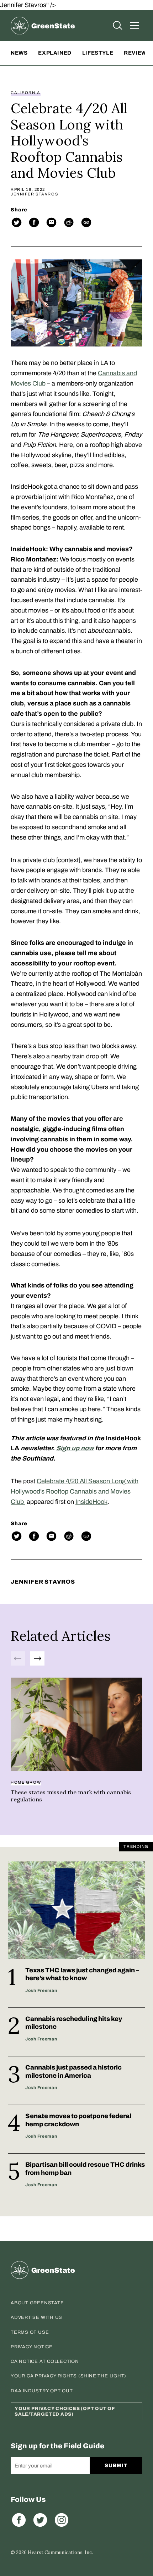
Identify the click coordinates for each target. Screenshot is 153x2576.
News (19, 53)
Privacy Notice (32, 2347)
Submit (116, 2466)
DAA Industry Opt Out (42, 2391)
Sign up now (75, 1448)
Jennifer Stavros (34, 194)
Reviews (137, 53)
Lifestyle (98, 53)
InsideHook (91, 1502)
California (26, 93)
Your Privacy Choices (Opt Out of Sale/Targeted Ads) (65, 2411)
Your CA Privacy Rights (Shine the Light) (68, 2376)
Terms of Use (30, 2332)
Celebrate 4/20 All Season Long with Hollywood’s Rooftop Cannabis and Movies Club (75, 1491)
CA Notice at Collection (45, 2361)
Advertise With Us (36, 2317)
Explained (55, 53)
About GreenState (37, 2303)
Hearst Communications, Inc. (60, 2552)
